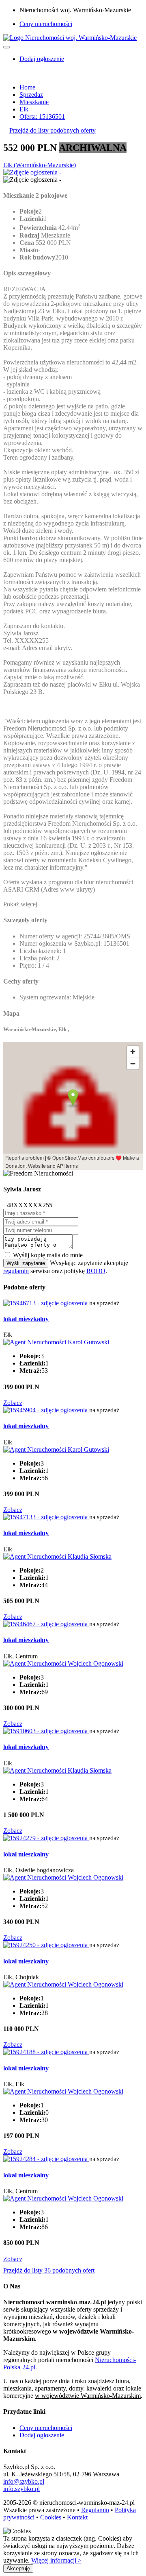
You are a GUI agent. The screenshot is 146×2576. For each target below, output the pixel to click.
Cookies (51, 2517)
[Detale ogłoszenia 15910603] (46, 1731)
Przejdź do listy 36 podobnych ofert (49, 2270)
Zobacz (13, 1403)
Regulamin (95, 2510)
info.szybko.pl (21, 2489)
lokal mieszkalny (26, 1319)
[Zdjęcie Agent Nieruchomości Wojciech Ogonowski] (63, 1663)
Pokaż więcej (20, 904)
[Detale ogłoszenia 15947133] (46, 1517)
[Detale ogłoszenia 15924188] (46, 2052)
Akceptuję (18, 2568)
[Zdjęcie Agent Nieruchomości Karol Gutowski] (56, 1342)
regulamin (16, 1271)
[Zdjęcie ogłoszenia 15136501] (32, 172)
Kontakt (77, 2517)
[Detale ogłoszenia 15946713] (46, 1303)
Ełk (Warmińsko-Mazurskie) (40, 165)
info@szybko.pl (24, 2481)
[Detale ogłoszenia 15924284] (46, 2159)
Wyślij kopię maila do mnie (48, 1255)
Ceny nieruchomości (46, 24)
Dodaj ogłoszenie (42, 2435)
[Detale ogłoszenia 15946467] (46, 1624)
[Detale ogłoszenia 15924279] (46, 1838)
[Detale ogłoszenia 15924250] (46, 1945)
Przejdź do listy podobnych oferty (53, 130)
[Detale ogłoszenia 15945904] (46, 1410)
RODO (96, 1271)
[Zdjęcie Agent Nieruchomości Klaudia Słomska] (57, 1556)
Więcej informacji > (56, 2560)
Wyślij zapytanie (26, 1263)
